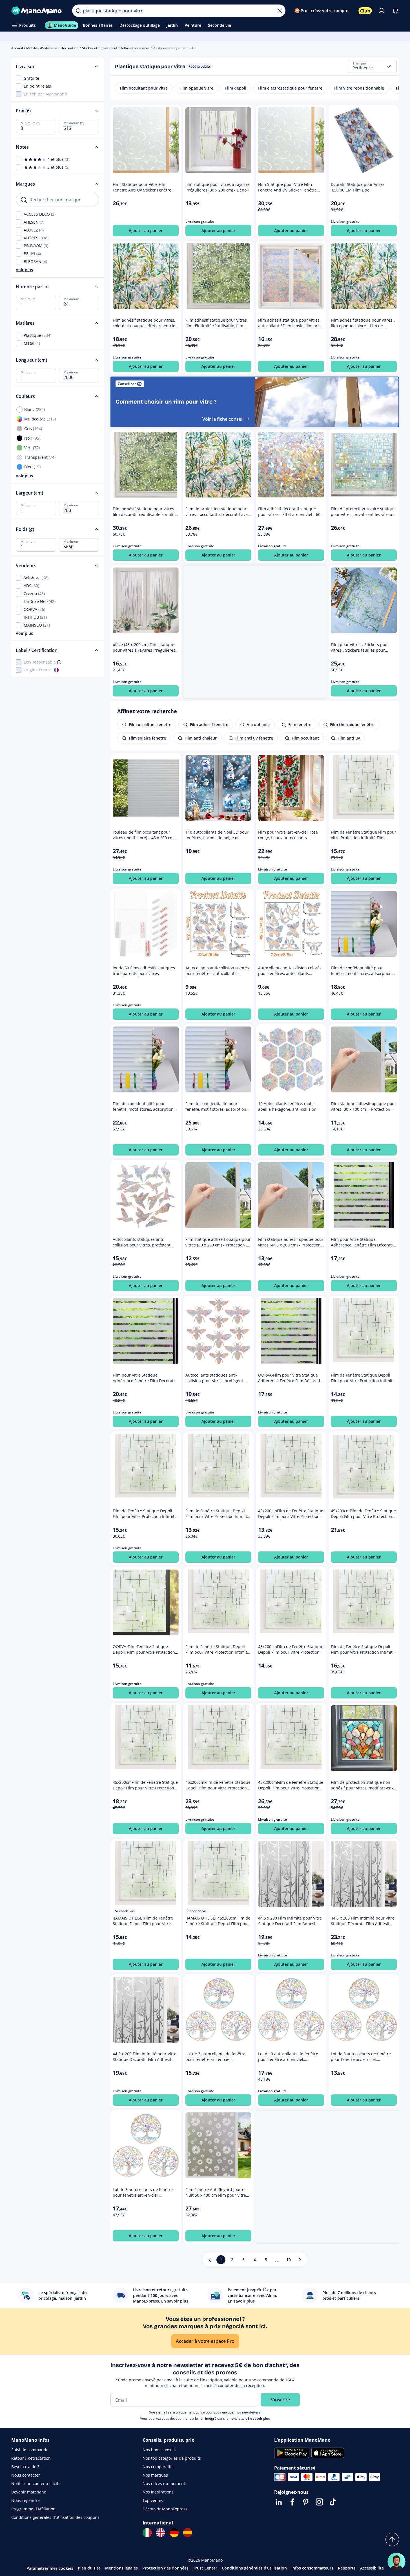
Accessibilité (372, 2568)
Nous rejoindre (26, 2500)
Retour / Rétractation (31, 2458)
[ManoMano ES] (188, 2533)
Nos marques (155, 2475)
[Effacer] (280, 11)
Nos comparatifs (158, 2467)
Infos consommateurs (312, 2568)
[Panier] (395, 11)
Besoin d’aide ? (25, 2467)
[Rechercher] (78, 11)
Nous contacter (26, 2475)
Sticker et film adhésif (100, 48)
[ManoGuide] (396, 2562)
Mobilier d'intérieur (42, 48)
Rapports (347, 2568)
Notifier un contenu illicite (36, 2483)
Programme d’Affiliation (33, 2509)
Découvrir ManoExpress (165, 2509)
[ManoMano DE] (174, 2533)
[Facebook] (292, 2502)
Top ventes (153, 2500)
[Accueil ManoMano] (37, 11)
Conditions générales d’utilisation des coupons (55, 2517)
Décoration (70, 48)
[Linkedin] (279, 2502)
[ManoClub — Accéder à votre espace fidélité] (365, 11)
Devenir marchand (29, 2492)
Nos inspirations (158, 2492)
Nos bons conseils (160, 2450)
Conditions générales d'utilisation (254, 2568)
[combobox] (372, 66)
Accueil (17, 48)
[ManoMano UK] (161, 2533)
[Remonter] (392, 2539)
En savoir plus (259, 2418)
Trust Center (205, 2568)
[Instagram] (319, 2502)
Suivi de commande (30, 2450)
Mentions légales (121, 2568)
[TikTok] (333, 2502)
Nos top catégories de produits (172, 2458)
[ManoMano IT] (147, 2533)
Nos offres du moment (164, 2483)
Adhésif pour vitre (135, 48)
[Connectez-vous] (382, 11)
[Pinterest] (306, 2502)
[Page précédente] (210, 2260)
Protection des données (165, 2568)
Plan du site (89, 2568)
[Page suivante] (300, 2260)
